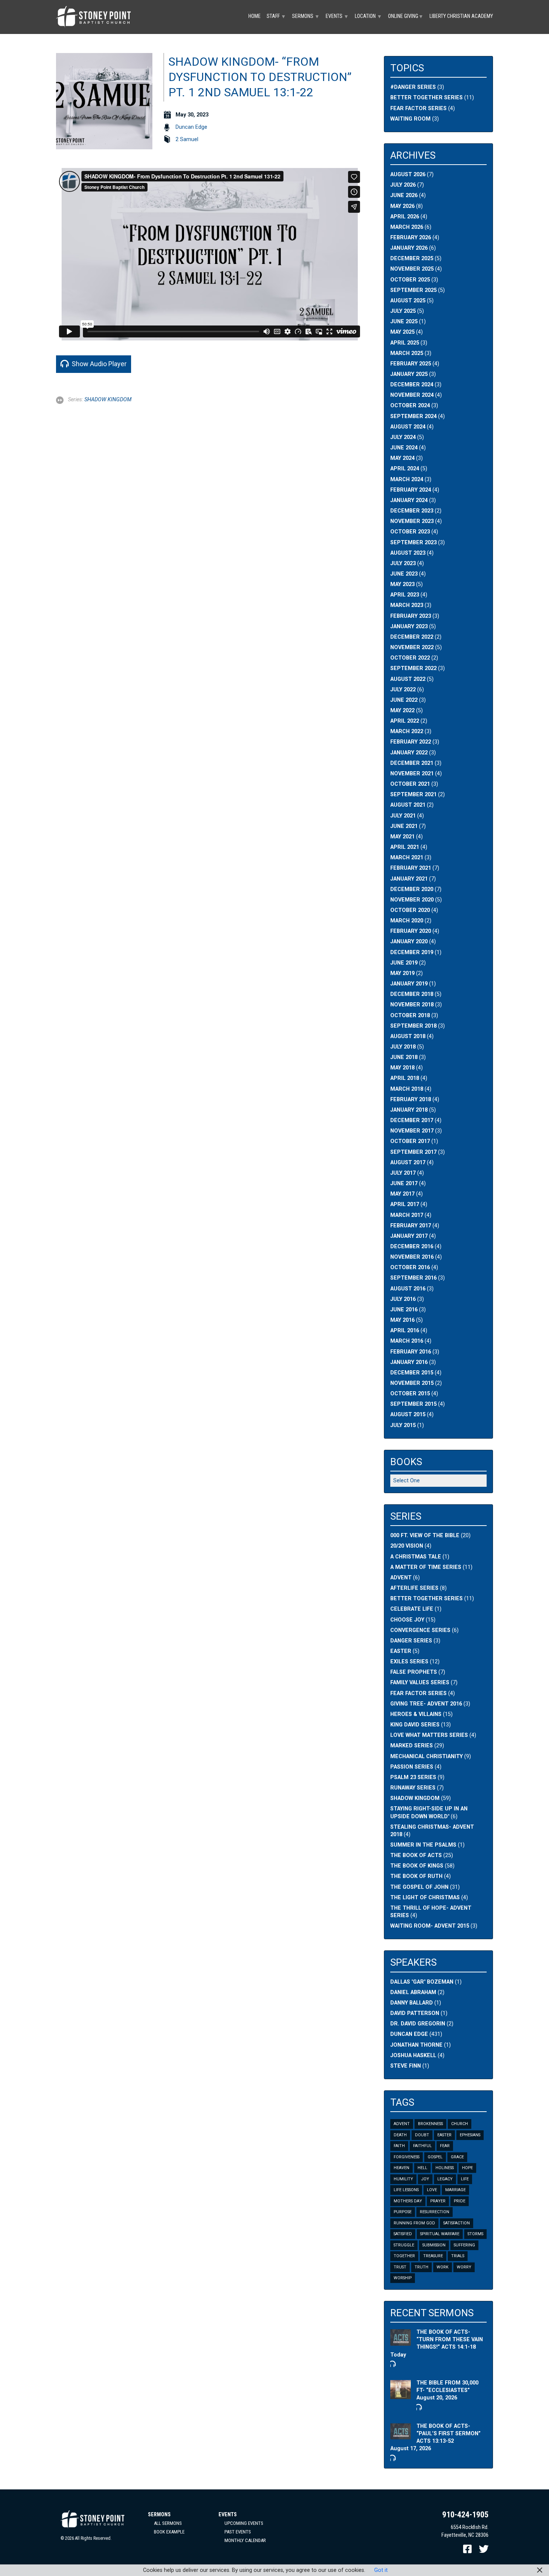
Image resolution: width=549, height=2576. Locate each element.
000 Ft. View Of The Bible (425, 1535)
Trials (458, 2256)
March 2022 (407, 731)
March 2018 (407, 1089)
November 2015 (412, 1383)
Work (443, 2267)
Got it (381, 2570)
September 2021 (413, 795)
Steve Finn (406, 2066)
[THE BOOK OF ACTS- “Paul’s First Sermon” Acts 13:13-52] (401, 2435)
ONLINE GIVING (406, 16)
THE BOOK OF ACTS (416, 1855)
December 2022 (412, 637)
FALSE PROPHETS (414, 1672)
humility (403, 2179)
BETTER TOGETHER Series (427, 1599)
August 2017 (408, 1163)
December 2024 (412, 385)
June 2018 (404, 1057)
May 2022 (402, 711)
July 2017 (403, 1173)
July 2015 (403, 1425)
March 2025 (407, 353)
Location (368, 16)
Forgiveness (407, 2157)
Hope (467, 2168)
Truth (421, 2267)
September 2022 (413, 668)
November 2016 (412, 1257)
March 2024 (407, 479)
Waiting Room (410, 119)
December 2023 (412, 511)
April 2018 (405, 1078)
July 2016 (403, 1299)
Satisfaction (457, 2223)
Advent (402, 2124)
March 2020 (407, 921)
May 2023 (402, 584)
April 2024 (405, 469)
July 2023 (403, 563)
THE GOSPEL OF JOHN (419, 1887)
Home (255, 16)
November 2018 (412, 1005)
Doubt (422, 2135)
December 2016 (412, 1247)
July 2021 (403, 816)
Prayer (438, 2201)
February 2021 (411, 868)
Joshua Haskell (413, 2055)
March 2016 (407, 1341)
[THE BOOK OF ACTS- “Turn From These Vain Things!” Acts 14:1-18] (401, 2342)
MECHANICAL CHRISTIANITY (427, 1756)
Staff (276, 16)
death (400, 2135)
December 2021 (412, 763)
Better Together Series (427, 98)
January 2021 (409, 879)
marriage (455, 2190)
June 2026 (404, 195)
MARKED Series (412, 1746)
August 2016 (408, 1289)
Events (337, 16)
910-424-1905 (465, 2515)
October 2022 (410, 658)
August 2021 (408, 805)
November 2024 (412, 395)
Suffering (464, 2245)
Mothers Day (408, 2201)
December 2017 (412, 1120)
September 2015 (413, 1404)
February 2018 (411, 1099)
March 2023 (407, 605)
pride (460, 2201)
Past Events (238, 2532)
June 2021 (404, 826)
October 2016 (410, 1267)
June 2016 (404, 1310)
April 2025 (405, 343)
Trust (400, 2267)
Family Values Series (420, 1683)
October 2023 (410, 532)
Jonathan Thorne (416, 2045)
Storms (475, 2234)
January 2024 (409, 500)
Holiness (445, 2168)
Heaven (401, 2168)
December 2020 (412, 889)
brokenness (430, 2124)
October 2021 (410, 784)
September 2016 (413, 1278)
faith (399, 2146)
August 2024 (408, 427)
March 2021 (407, 858)
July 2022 (403, 690)
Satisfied (403, 2234)
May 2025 (402, 332)
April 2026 (405, 217)
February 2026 (411, 238)
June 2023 (404, 574)
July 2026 (403, 185)
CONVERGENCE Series (420, 1630)
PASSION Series (412, 1767)
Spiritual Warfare (440, 2234)
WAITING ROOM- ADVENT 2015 (430, 1926)
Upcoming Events (244, 2523)
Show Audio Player (98, 364)
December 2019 (412, 952)
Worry (464, 2267)
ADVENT (401, 1578)
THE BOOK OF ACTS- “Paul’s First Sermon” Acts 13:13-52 (449, 2434)
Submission (434, 2245)
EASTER (401, 1651)
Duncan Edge (191, 127)
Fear (445, 2146)
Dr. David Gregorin (418, 2024)
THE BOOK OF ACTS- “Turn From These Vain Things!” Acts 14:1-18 (450, 2340)
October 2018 (410, 1016)
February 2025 (411, 364)
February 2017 (411, 1226)
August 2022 (408, 679)
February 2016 (411, 1352)
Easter (444, 2135)
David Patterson (415, 2013)
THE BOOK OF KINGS (417, 1866)
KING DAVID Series (415, 1725)
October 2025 (410, 280)
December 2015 (412, 1373)
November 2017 (412, 1131)
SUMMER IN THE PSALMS (423, 1845)
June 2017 (404, 1183)
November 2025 (412, 269)
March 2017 (407, 1215)
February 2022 (411, 742)
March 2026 (407, 227)
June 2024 (404, 448)
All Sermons (168, 2523)
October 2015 (410, 1394)
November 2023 (412, 521)
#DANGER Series (413, 87)
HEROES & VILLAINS (416, 1714)
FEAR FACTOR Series (418, 108)
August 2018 (408, 1036)
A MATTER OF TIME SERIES (426, 1567)
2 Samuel (187, 139)
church (460, 2124)
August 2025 (408, 301)
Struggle (404, 2245)
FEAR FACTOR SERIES (418, 1693)
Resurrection (435, 2212)
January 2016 (409, 1362)
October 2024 (410, 406)
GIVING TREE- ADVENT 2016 (426, 1704)
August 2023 (408, 553)
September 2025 (413, 290)
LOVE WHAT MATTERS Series (429, 1735)
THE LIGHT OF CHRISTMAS (425, 1898)
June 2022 (404, 700)
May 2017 (402, 1194)
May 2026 (402, 206)
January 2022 (409, 753)
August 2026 (408, 175)
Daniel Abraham (413, 1992)
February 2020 (411, 931)
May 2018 (402, 1068)
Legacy (445, 2179)
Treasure (433, 2256)
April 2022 (405, 721)
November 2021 (412, 774)
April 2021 (405, 847)
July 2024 (403, 437)
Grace (457, 2157)
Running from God (414, 2223)
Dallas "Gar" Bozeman (422, 1982)
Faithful (422, 2146)
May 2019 (402, 973)
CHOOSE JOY (407, 1620)
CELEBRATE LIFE (412, 1609)
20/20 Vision (407, 1546)
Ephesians (470, 2135)
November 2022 (412, 647)
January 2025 (409, 374)
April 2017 (405, 1204)
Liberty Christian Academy (461, 16)
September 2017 (413, 1152)
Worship (403, 2278)
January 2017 (409, 1236)
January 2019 (409, 984)
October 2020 (410, 910)
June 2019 (404, 963)
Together (404, 2256)
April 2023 (405, 595)
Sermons (306, 16)
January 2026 (409, 248)
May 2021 (402, 837)
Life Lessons (406, 2190)
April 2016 (405, 1331)
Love (432, 2190)
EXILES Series (409, 1662)
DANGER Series (411, 1641)
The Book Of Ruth (416, 1876)
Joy (425, 2179)
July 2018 (403, 1047)
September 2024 (413, 416)
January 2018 (409, 1110)
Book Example (169, 2532)
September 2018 (413, 1026)
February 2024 (411, 490)
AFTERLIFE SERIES (414, 1588)
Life (465, 2179)
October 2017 (410, 1141)
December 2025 (412, 258)
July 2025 (403, 311)
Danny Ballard (412, 2003)
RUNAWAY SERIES (413, 1788)
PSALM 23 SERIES (413, 1777)
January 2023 (409, 627)
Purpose (403, 2212)
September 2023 (413, 543)
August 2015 (408, 1415)
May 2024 (402, 458)
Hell (422, 2168)
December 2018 (412, 994)
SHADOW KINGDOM (108, 400)
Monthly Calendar (245, 2540)
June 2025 (404, 322)
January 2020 (409, 942)
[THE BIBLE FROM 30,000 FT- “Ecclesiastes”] (401, 2395)
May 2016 (402, 1320)
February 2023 (411, 616)
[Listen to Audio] (392, 2364)
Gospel (435, 2157)
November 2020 (412, 900)
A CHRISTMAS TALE (416, 1557)
